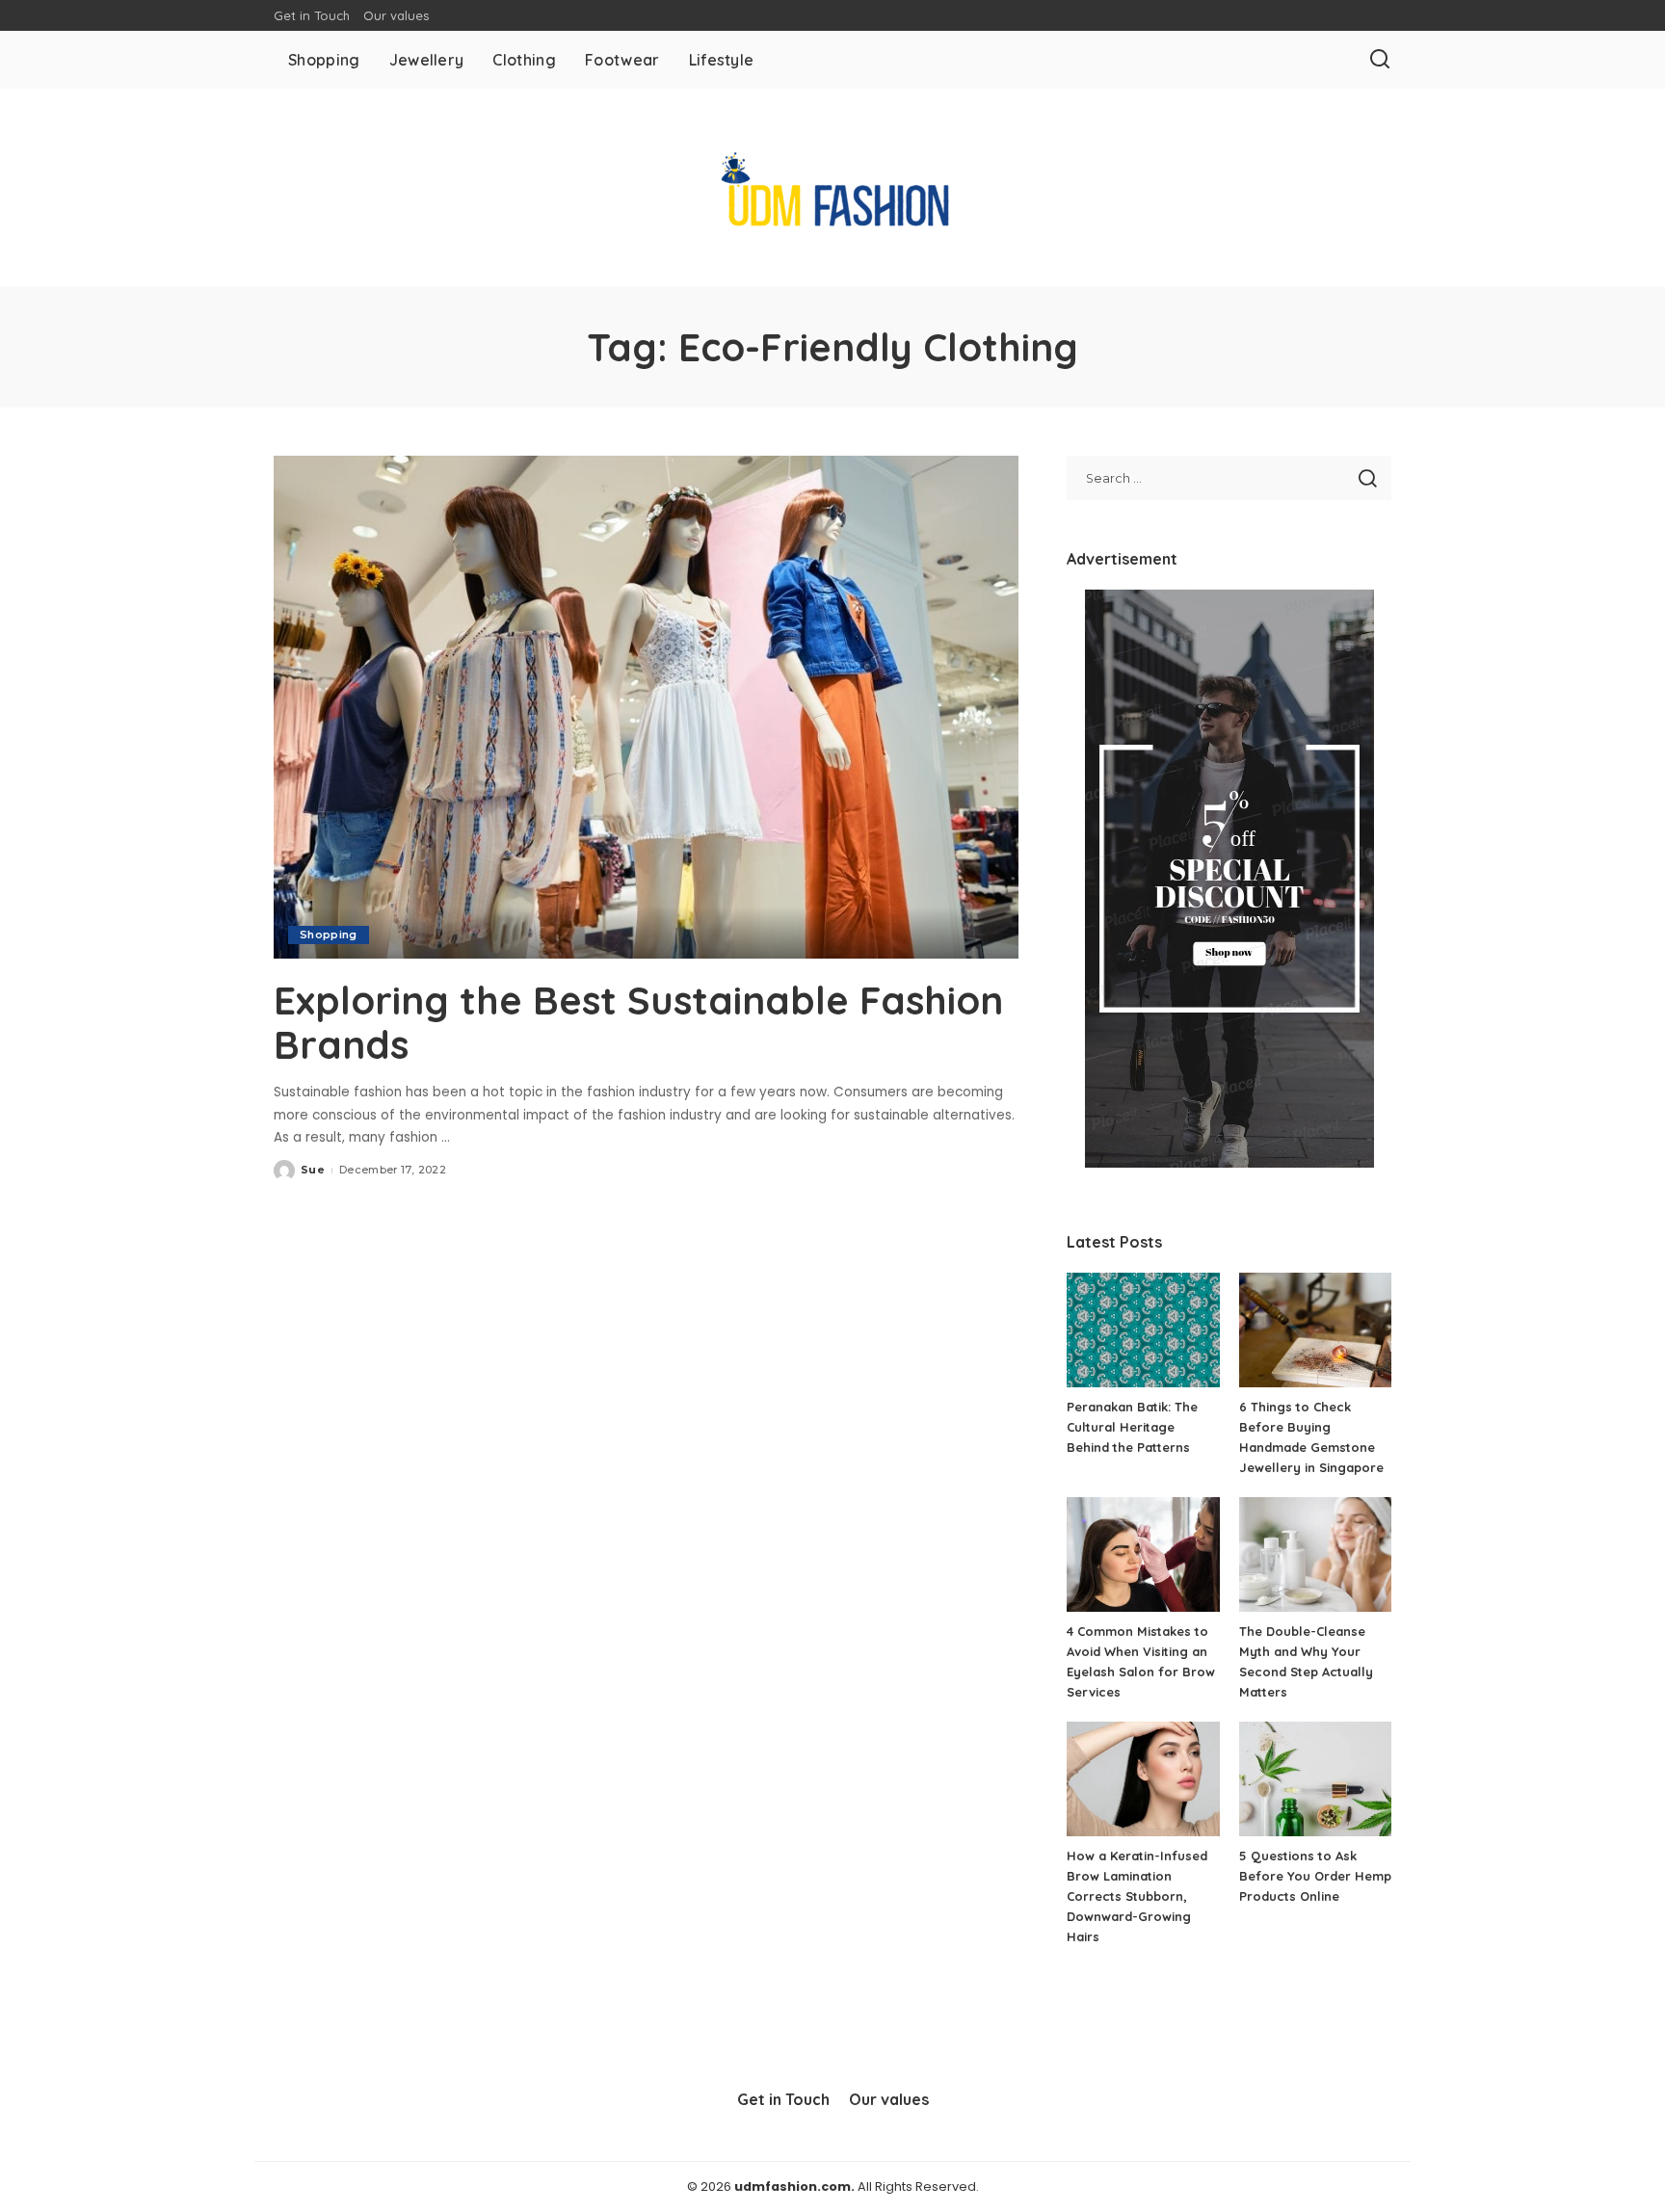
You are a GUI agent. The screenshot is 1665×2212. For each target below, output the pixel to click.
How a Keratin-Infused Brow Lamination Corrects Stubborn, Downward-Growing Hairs (1137, 1896)
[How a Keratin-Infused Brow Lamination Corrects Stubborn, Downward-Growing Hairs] (1143, 1779)
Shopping (329, 935)
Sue (313, 1170)
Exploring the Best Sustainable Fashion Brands (638, 1022)
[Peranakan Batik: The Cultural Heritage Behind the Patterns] (1143, 1330)
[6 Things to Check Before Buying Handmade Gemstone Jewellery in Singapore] (1315, 1330)
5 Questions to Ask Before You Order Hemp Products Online (1315, 1876)
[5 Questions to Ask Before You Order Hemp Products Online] (1315, 1779)
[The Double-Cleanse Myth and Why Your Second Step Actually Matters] (1315, 1554)
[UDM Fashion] (832, 187)
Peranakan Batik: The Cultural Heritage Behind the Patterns (1132, 1427)
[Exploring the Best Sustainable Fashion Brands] (646, 707)
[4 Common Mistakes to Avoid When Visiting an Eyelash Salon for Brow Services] (1143, 1554)
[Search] (1380, 60)
